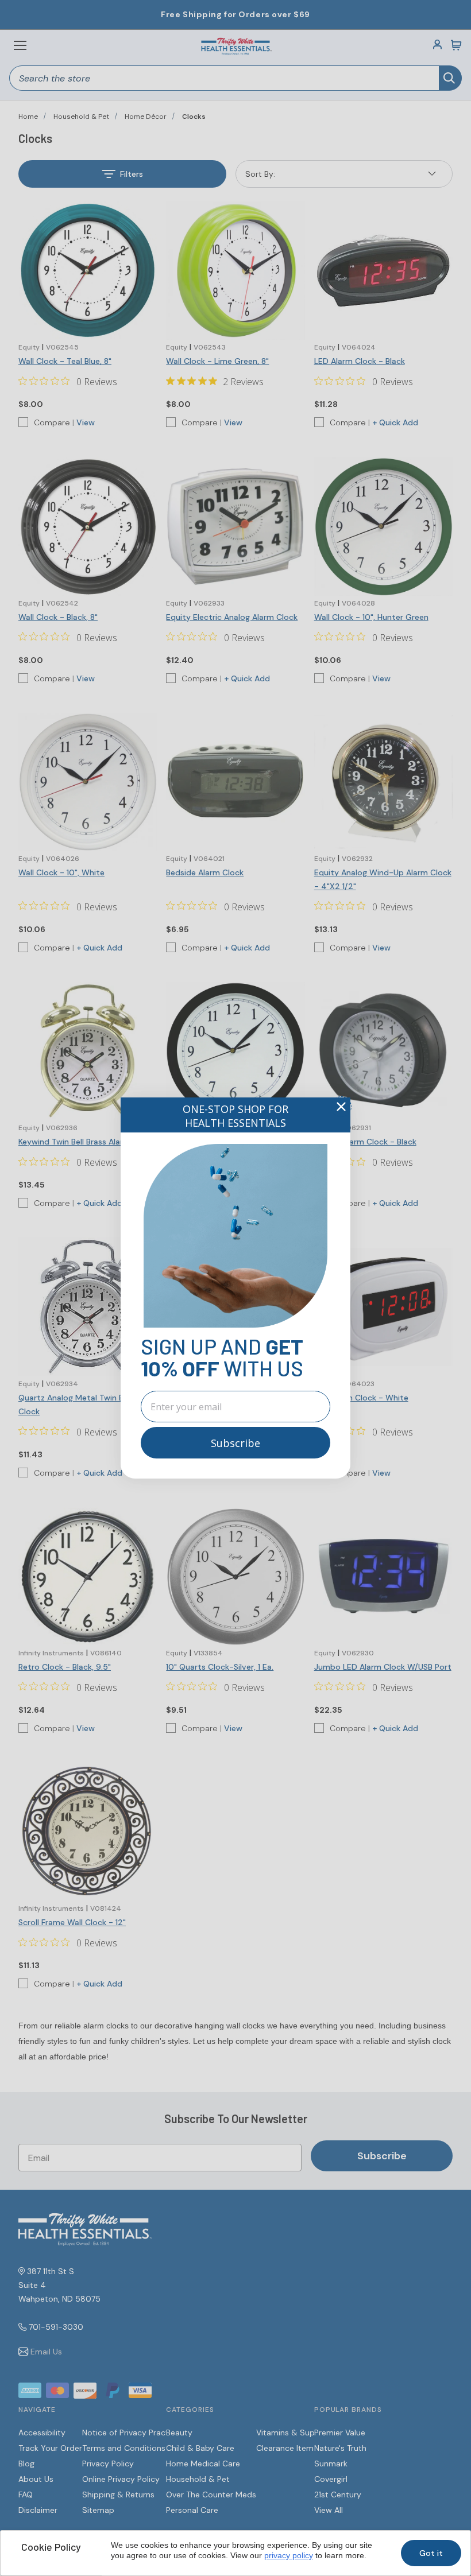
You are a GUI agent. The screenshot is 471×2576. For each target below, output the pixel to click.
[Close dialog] (341, 1107)
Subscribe (235, 1443)
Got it (431, 2553)
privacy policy (289, 2555)
